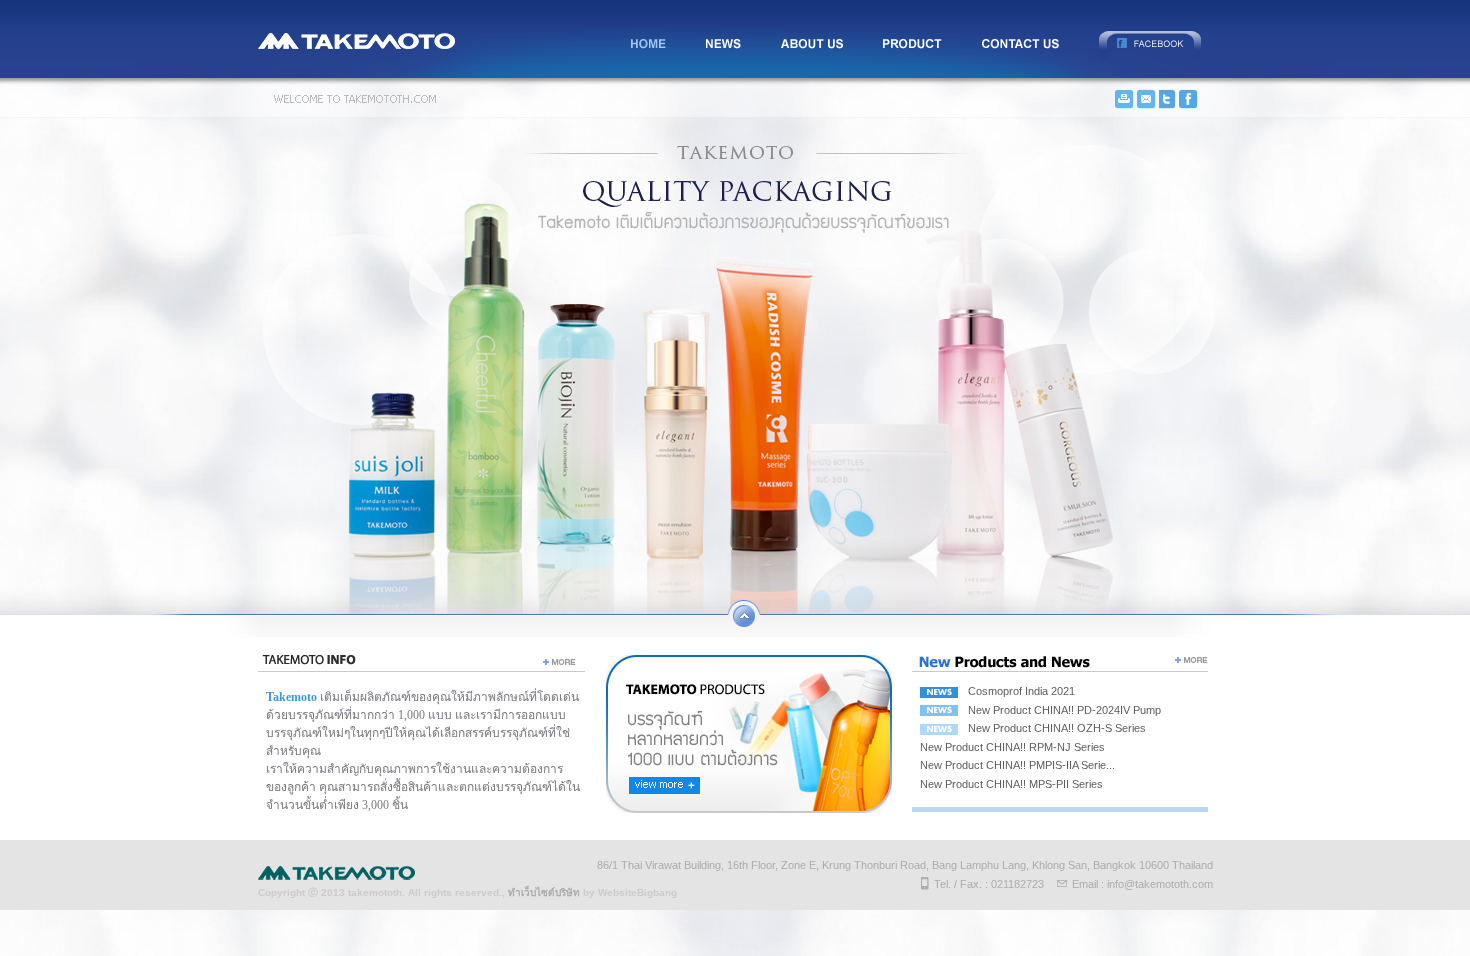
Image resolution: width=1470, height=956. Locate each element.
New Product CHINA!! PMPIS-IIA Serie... (1017, 765)
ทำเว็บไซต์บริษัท (544, 892)
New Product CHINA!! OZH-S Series (1057, 728)
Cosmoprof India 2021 (1021, 691)
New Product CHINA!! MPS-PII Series (1011, 784)
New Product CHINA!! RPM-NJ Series (1012, 747)
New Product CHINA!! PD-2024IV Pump (1064, 710)
